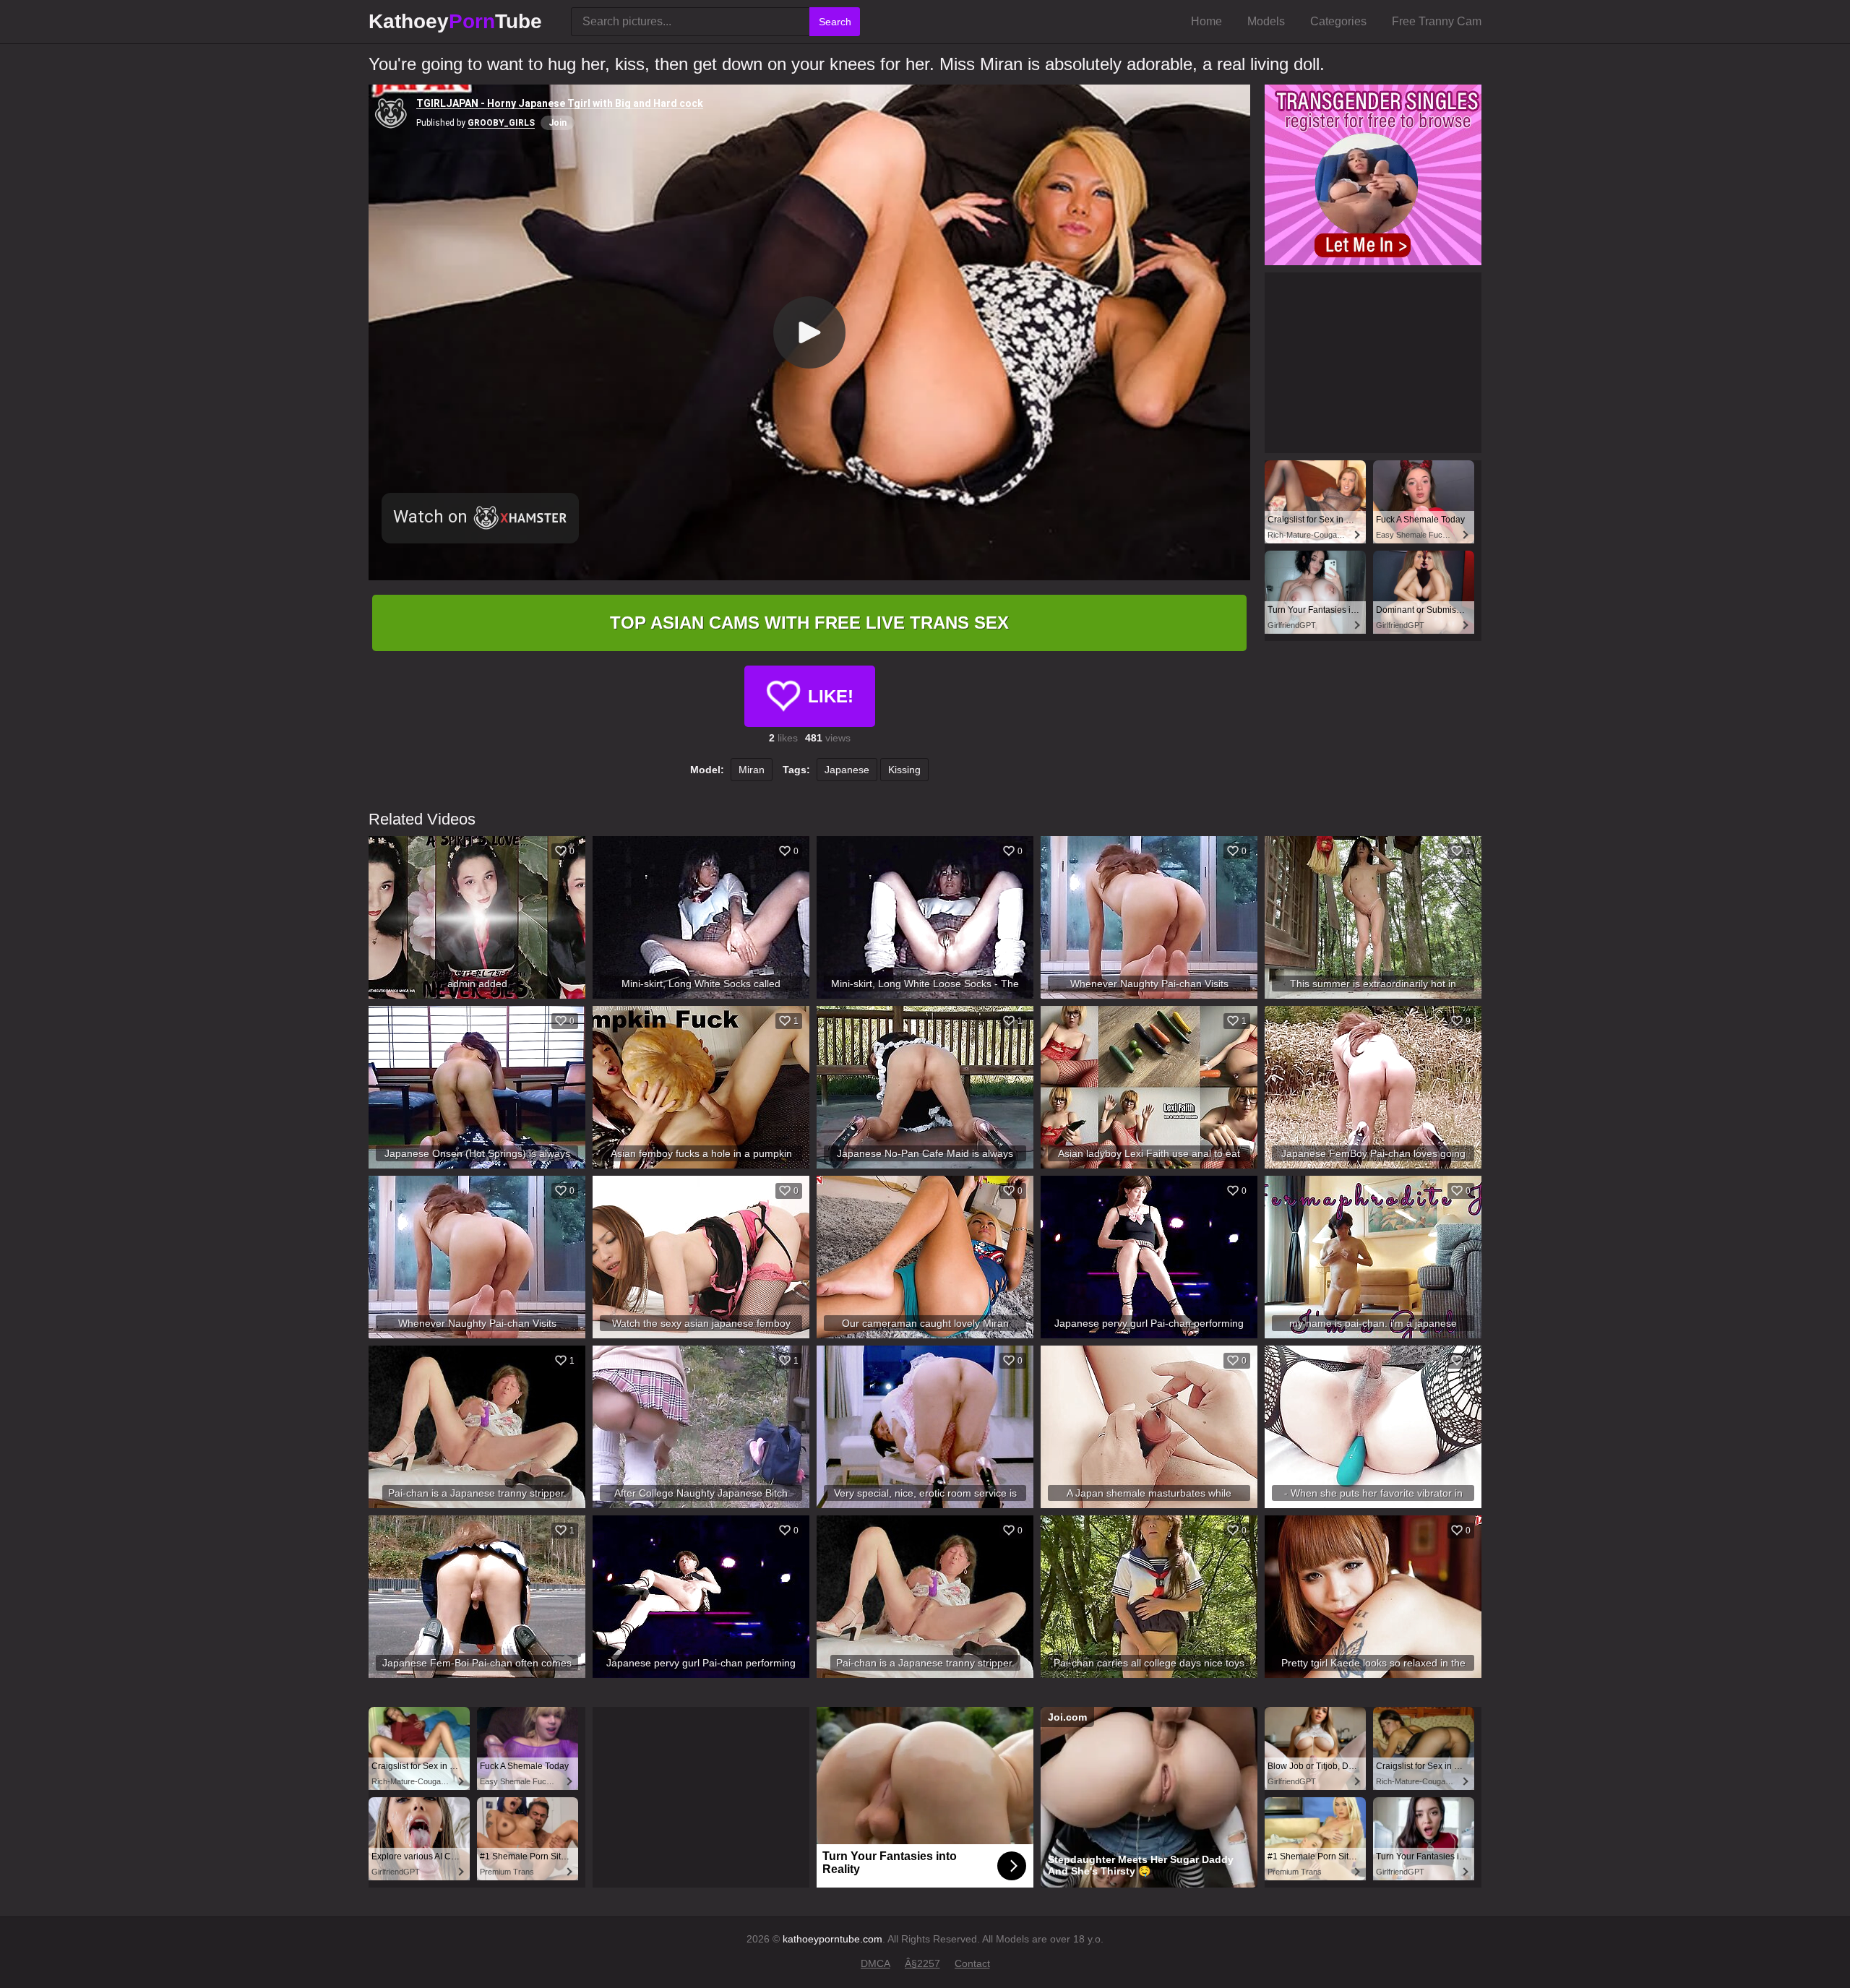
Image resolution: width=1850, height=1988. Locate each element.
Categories (1338, 21)
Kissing (904, 770)
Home (1206, 21)
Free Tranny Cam (1437, 21)
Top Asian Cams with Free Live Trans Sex (809, 623)
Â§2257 (922, 1963)
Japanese (847, 770)
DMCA (875, 1963)
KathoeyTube (455, 21)
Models (1266, 21)
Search (835, 22)
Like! (831, 696)
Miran (752, 770)
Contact (972, 1963)
